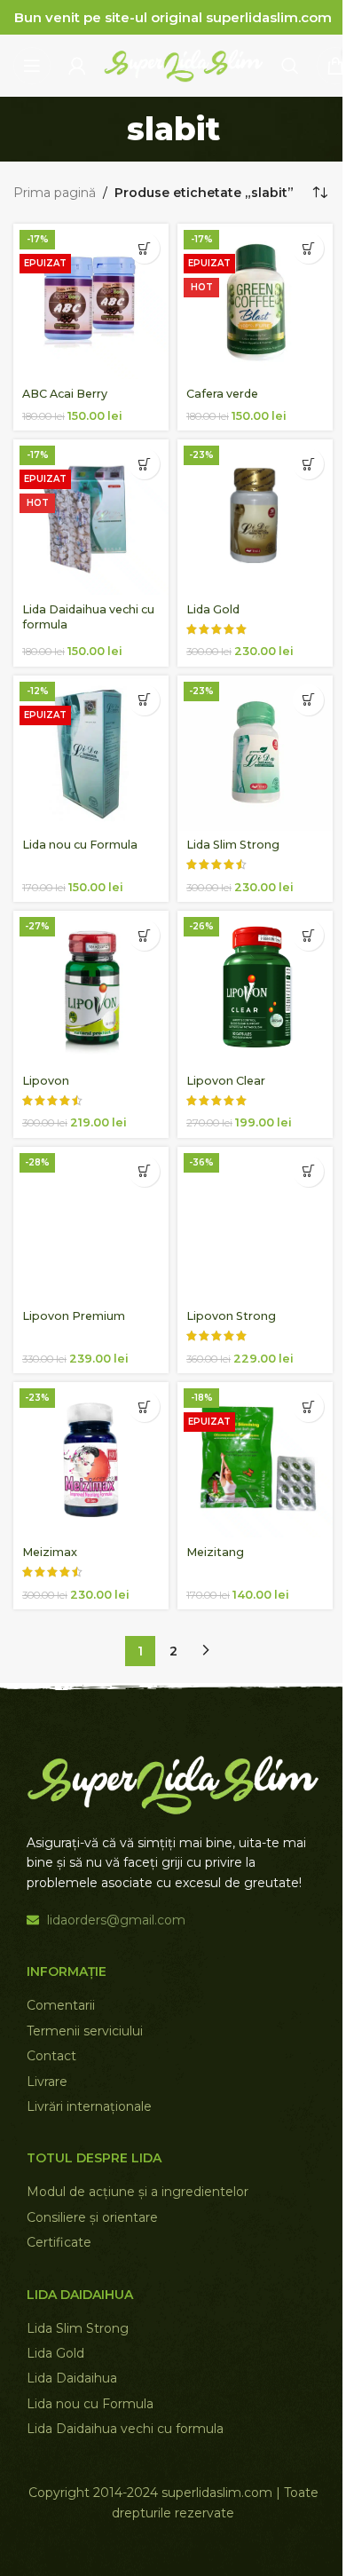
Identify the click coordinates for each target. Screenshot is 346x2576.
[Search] (290, 66)
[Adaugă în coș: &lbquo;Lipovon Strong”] (308, 1171)
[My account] (77, 66)
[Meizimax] (91, 1460)
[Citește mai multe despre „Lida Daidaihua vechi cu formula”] (144, 464)
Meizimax (50, 1552)
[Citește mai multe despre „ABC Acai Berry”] (144, 248)
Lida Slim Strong (233, 845)
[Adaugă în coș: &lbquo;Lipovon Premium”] (144, 1171)
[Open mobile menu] (32, 66)
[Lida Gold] (255, 517)
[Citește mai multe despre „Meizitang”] (308, 1407)
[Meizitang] (255, 1460)
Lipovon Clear (226, 1081)
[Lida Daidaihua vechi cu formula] (91, 517)
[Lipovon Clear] (255, 988)
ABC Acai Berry (65, 394)
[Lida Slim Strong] (255, 753)
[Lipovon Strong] (255, 1225)
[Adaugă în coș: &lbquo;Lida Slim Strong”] (308, 700)
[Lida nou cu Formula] (91, 753)
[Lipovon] (91, 988)
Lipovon (46, 1081)
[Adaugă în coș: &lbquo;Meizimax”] (144, 1407)
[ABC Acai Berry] (91, 301)
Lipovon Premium (74, 1316)
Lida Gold (213, 609)
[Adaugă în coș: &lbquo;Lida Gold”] (308, 464)
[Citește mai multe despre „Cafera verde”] (308, 248)
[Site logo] (184, 65)
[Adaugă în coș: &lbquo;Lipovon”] (144, 935)
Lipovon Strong (231, 1316)
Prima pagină (55, 193)
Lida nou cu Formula (80, 845)
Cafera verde (222, 394)
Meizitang (215, 1552)
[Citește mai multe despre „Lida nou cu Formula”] (144, 700)
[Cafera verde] (255, 301)
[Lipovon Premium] (91, 1225)
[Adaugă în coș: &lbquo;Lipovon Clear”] (308, 935)
